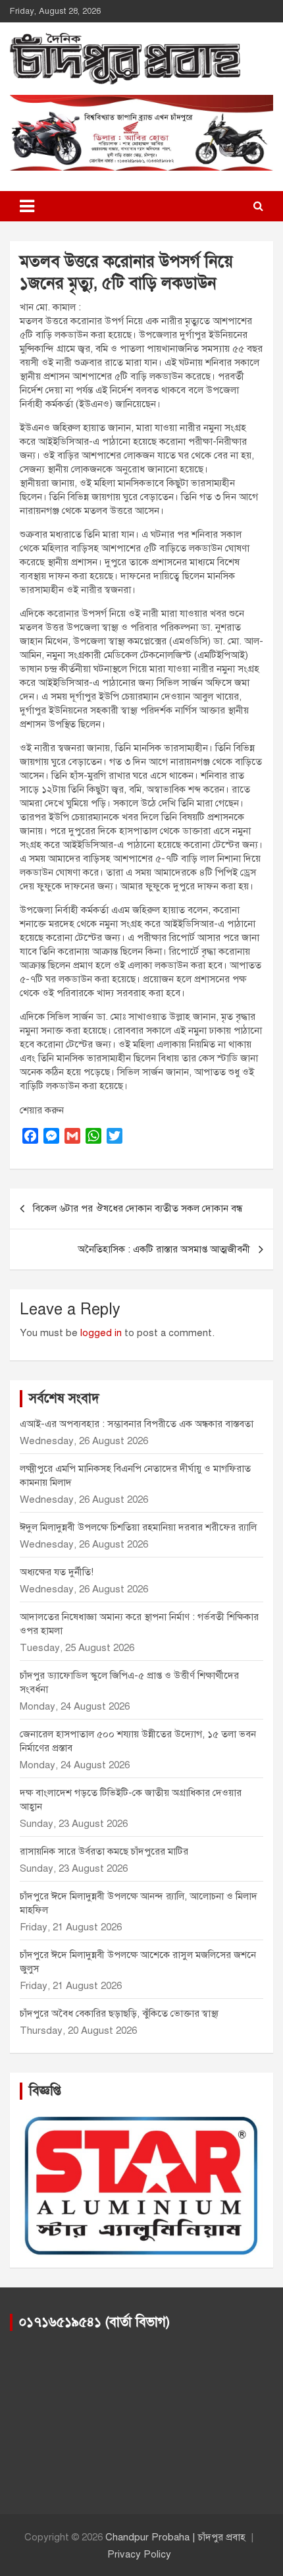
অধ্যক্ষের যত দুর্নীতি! (57, 1572)
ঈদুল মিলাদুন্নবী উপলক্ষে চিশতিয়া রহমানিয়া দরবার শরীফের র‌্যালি (138, 1527)
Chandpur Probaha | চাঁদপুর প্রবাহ (175, 2537)
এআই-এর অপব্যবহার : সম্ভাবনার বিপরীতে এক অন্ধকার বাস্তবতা (137, 1424)
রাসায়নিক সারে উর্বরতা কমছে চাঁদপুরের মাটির (105, 1851)
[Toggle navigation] (27, 206)
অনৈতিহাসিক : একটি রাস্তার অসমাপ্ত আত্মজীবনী (164, 1249)
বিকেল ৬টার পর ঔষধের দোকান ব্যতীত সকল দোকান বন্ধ (138, 1208)
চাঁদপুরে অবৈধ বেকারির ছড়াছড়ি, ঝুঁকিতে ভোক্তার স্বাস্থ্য (119, 2013)
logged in (101, 1333)
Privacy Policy (139, 2554)
